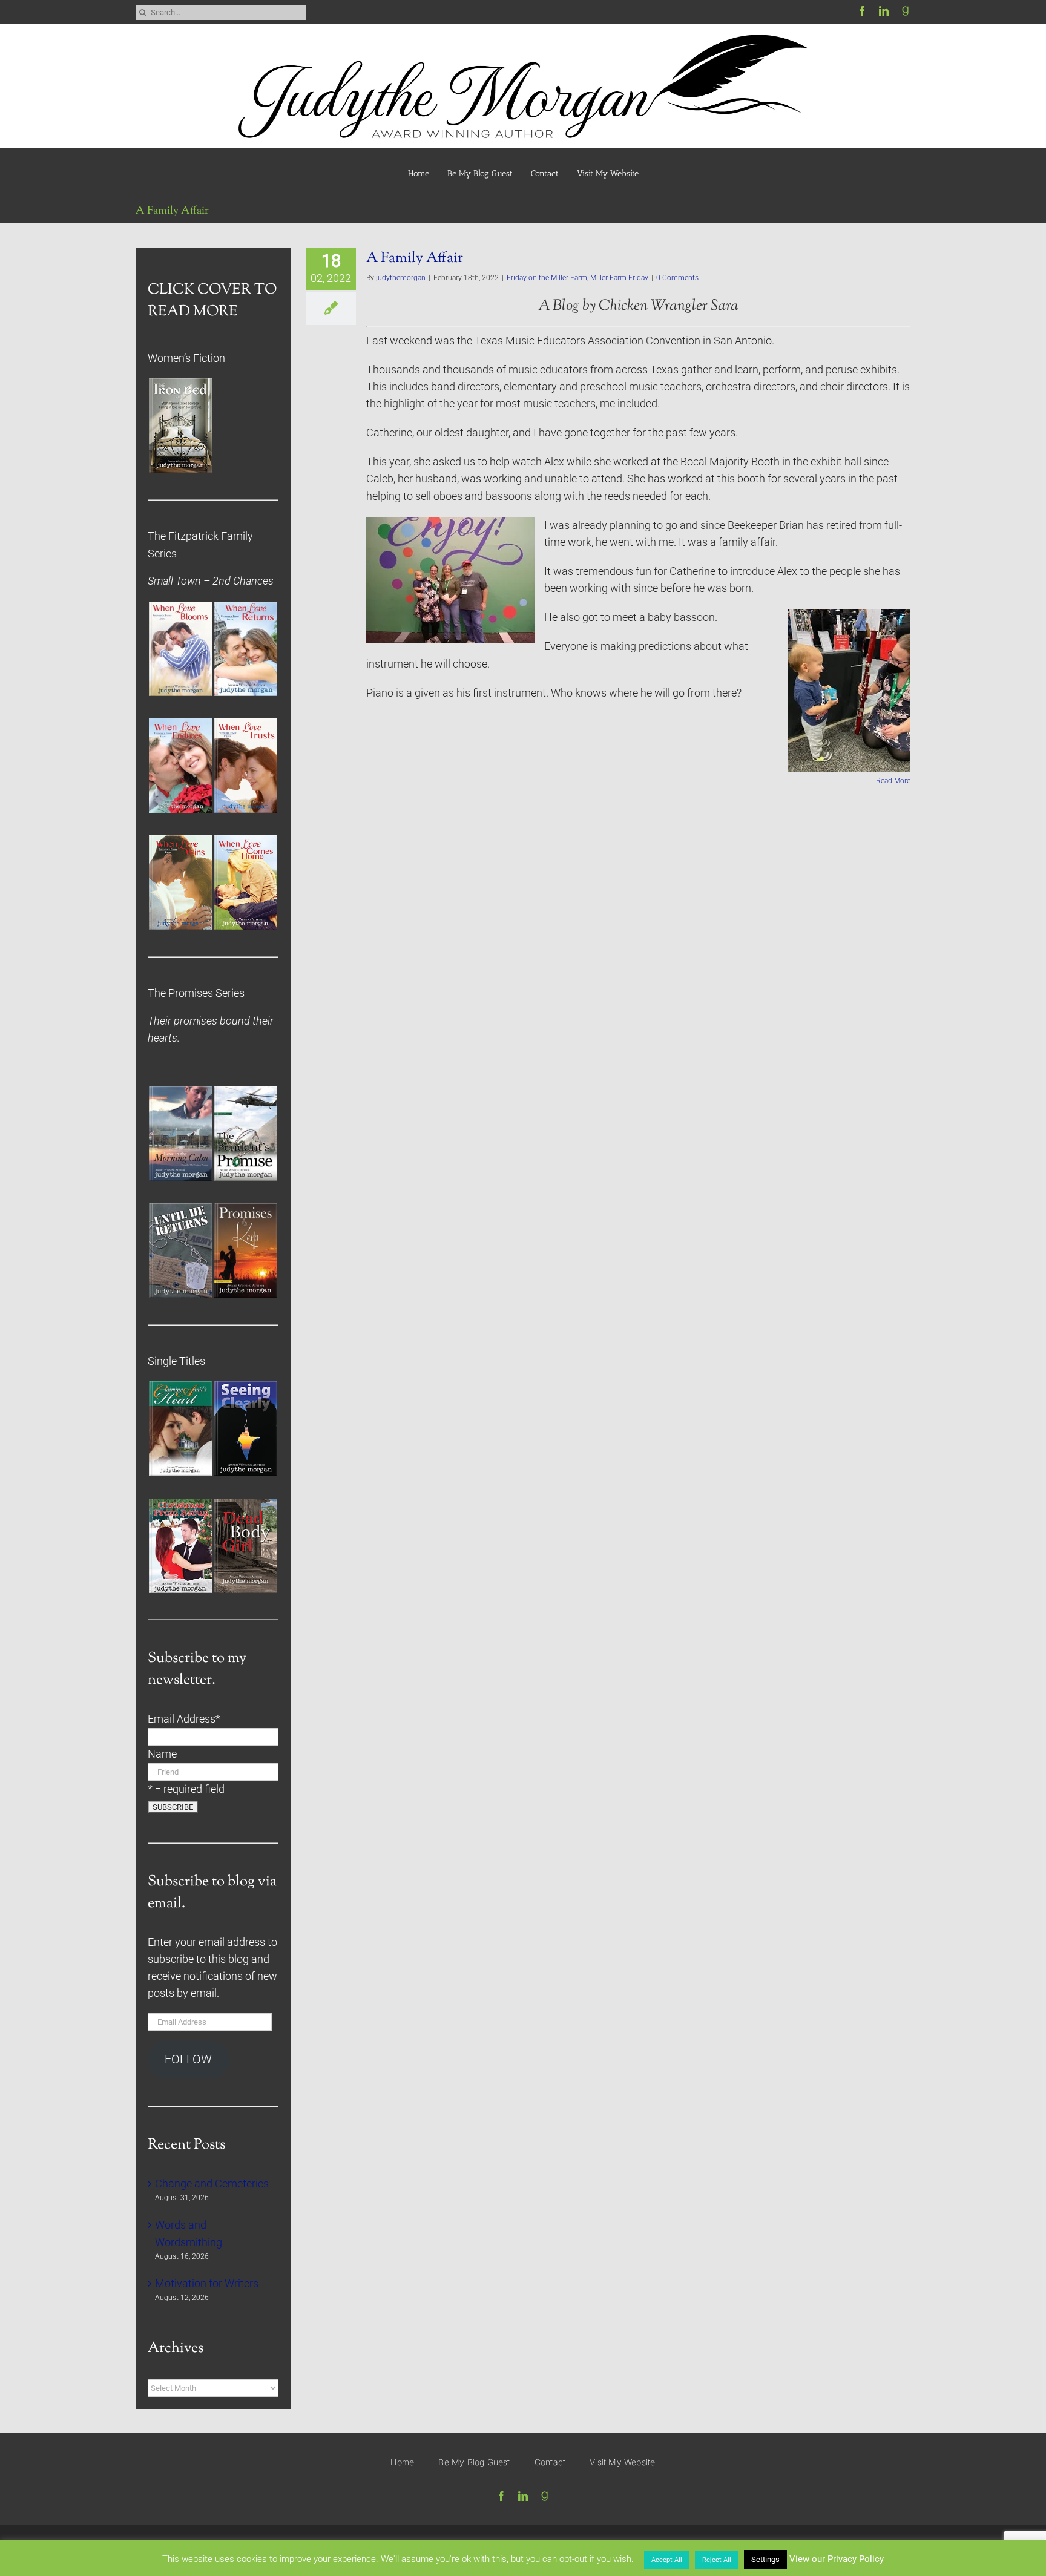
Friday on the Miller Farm (547, 278)
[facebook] (862, 11)
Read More (893, 781)
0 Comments (677, 278)
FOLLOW (188, 2059)
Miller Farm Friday (619, 278)
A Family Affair (415, 258)
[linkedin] (884, 11)
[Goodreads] (906, 11)
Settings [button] (765, 2559)
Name (162, 1754)
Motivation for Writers (207, 2284)
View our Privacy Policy (837, 2559)
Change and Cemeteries (212, 2184)
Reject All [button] (717, 2560)
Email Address (184, 1719)
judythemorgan (401, 278)
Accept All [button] (667, 2560)
